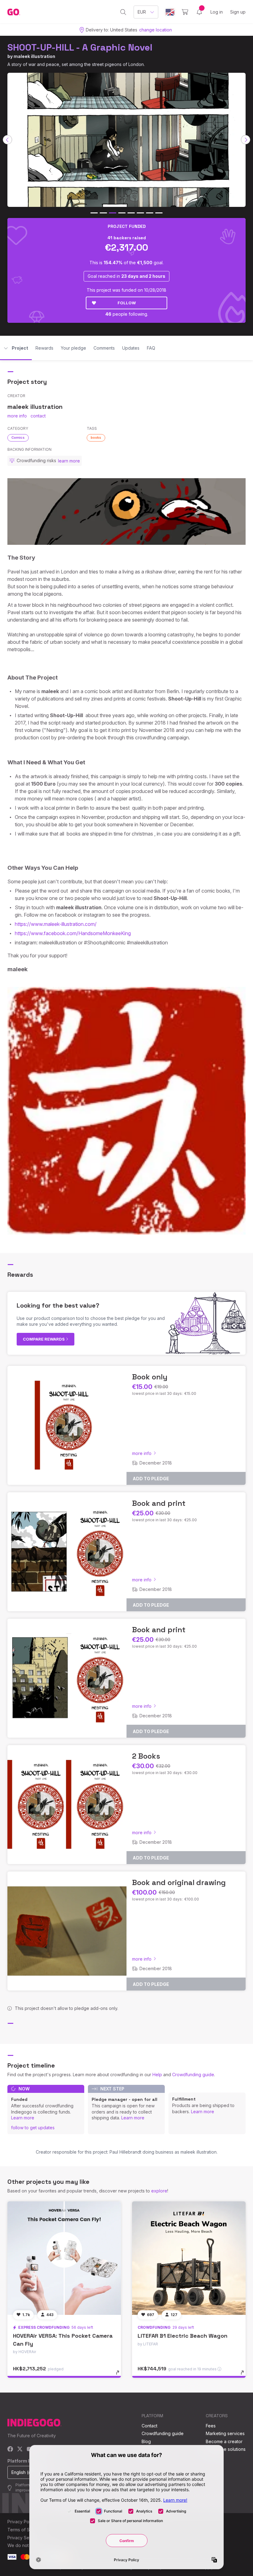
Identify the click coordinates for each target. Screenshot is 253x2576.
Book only (150, 1377)
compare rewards (44, 1339)
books (96, 438)
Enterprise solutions (226, 2449)
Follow (127, 303)
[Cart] (185, 12)
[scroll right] (246, 140)
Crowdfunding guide (193, 2075)
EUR (142, 12)
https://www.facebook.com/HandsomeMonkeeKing (73, 933)
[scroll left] (7, 140)
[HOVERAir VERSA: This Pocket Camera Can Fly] (64, 2258)
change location (156, 30)
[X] (20, 2449)
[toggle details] (120, 2376)
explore (159, 2191)
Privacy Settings (24, 2538)
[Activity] (199, 12)
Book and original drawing (179, 1882)
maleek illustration (34, 56)
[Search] (123, 12)
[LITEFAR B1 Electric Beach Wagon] (189, 2258)
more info (17, 416)
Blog (146, 2441)
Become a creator (224, 2441)
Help (157, 2075)
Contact (149, 2426)
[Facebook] (10, 2449)
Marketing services (225, 2433)
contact (38, 416)
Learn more (23, 2118)
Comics (18, 438)
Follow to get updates (33, 2128)
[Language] (170, 12)
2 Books (146, 1756)
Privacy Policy (22, 2522)
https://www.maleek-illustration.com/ (56, 924)
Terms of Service (25, 2530)
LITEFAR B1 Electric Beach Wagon (182, 2336)
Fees (211, 2426)
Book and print (159, 1503)
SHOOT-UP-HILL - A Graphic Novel (80, 47)
